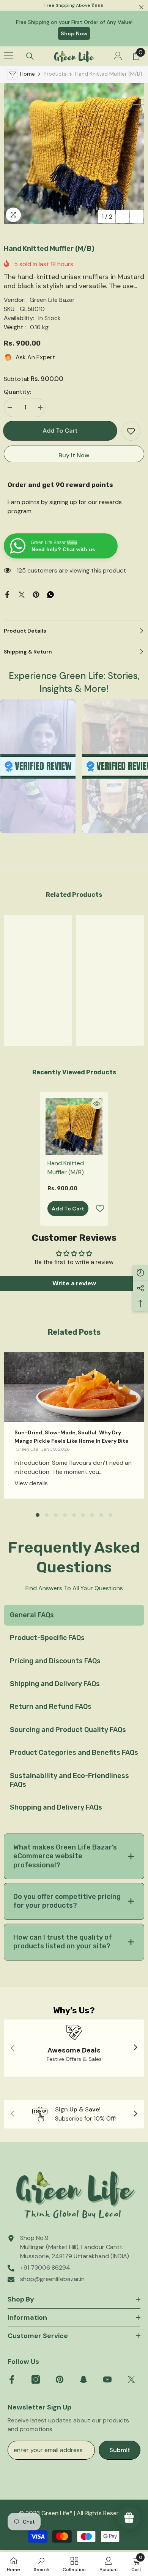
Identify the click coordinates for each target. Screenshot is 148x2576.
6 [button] (83, 1515)
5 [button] (74, 1515)
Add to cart (61, 431)
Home (28, 74)
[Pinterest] (36, 594)
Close (141, 7)
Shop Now (74, 33)
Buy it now (74, 455)
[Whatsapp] (50, 594)
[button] (123, 217)
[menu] (8, 56)
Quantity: (17, 392)
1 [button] (38, 1515)
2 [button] (47, 1515)
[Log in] (118, 56)
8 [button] (101, 1515)
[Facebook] (7, 594)
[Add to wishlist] (131, 431)
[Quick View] (97, 1104)
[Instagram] (36, 2379)
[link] (38, 1008)
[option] (74, 154)
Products (55, 74)
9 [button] (110, 1515)
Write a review (74, 1283)
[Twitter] (22, 594)
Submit (120, 2450)
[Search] (30, 56)
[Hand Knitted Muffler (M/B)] (74, 1126)
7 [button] (92, 1515)
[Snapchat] (83, 2379)
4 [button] (65, 1515)
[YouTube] (107, 2379)
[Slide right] (135, 2048)
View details (31, 1483)
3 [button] (56, 1515)
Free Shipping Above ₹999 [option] (74, 5)
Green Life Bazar (52, 300)
